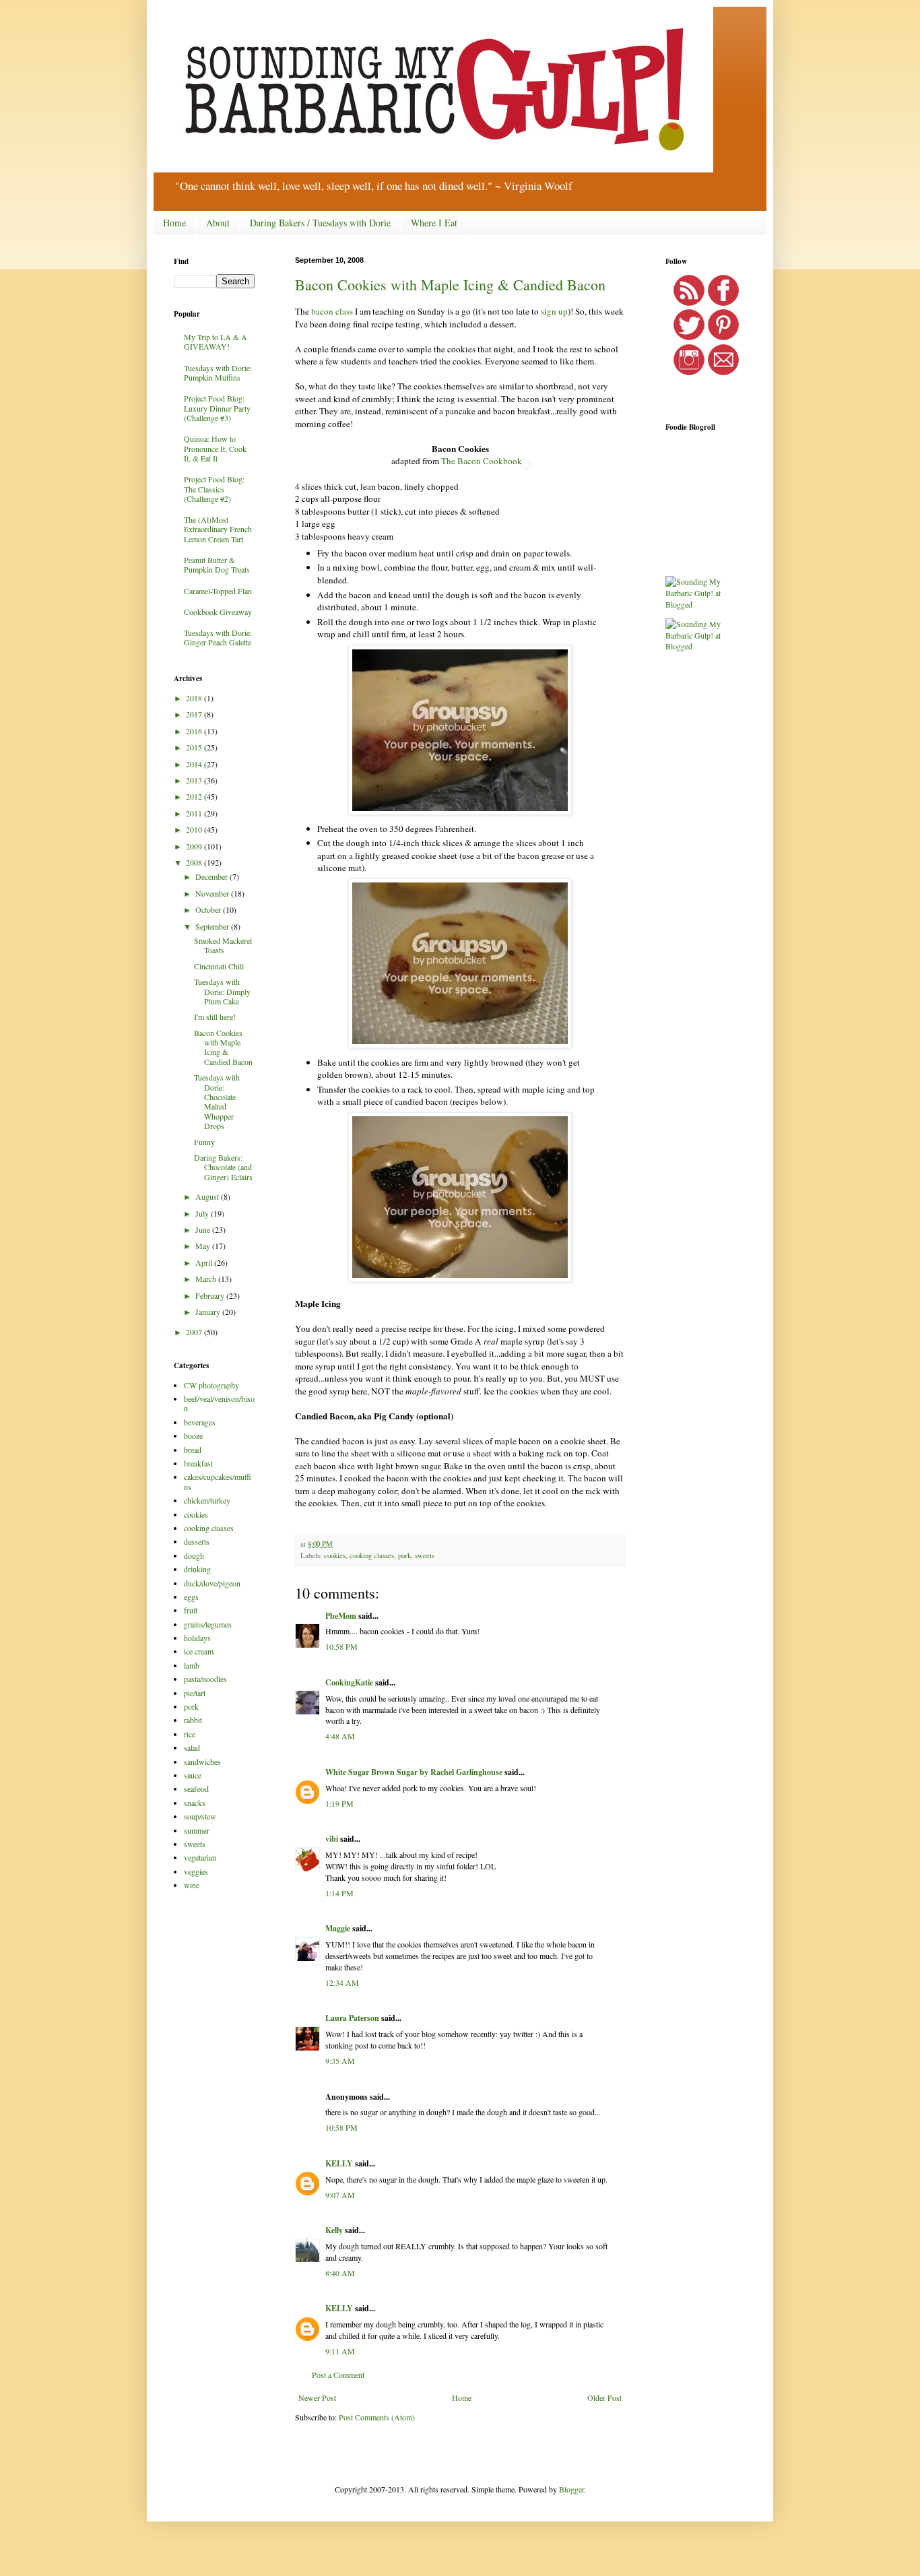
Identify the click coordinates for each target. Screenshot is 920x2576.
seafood (196, 1789)
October (209, 909)
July (203, 1213)
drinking (197, 1569)
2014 (195, 764)
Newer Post (317, 2397)
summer (197, 1830)
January (209, 1312)
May (204, 1246)
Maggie (338, 1928)
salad (192, 1747)
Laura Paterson (352, 2018)
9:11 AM (340, 2351)
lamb (192, 1665)
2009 (195, 846)
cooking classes (372, 1555)
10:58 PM (341, 1646)
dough (194, 1555)
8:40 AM (340, 2273)
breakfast (198, 1463)
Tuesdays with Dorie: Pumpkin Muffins (218, 373)
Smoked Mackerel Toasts (223, 945)
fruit (191, 1610)
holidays (197, 1638)
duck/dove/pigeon (212, 1583)
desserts (197, 1541)
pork (404, 1555)
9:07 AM (340, 2195)
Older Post (604, 2397)
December (212, 876)
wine (192, 1885)
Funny (204, 1142)
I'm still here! (215, 1017)
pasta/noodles (205, 1679)
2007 (195, 1332)
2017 (195, 714)
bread (193, 1450)
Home (174, 223)
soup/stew (200, 1816)
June (204, 1229)
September (213, 926)
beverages (200, 1422)
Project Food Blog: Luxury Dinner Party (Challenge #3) (217, 408)
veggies (196, 1871)
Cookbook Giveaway (218, 612)
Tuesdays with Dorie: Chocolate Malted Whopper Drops (217, 1101)
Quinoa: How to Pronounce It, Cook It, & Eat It (215, 448)
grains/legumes (208, 1624)
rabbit (193, 1720)
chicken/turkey (207, 1500)
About (218, 223)
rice (190, 1734)
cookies (335, 1555)
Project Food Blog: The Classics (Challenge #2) (214, 489)
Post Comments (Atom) (377, 2417)
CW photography (211, 1385)
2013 (195, 780)
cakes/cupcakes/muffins (218, 1481)
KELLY (339, 2163)
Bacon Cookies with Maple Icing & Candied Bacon (450, 285)
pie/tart (195, 1693)
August (208, 1196)
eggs (191, 1597)
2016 (195, 731)
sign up (554, 311)
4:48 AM (340, 1736)
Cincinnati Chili (219, 966)
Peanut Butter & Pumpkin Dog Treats (217, 565)
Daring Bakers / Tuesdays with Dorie (320, 223)
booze (193, 1436)
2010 (195, 829)
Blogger (571, 2489)
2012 (195, 796)
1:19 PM (339, 1803)
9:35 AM (340, 2061)
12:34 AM (342, 1983)
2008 (195, 862)
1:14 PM (339, 1893)
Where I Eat (434, 223)
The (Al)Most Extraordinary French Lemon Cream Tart (218, 529)
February (211, 1295)
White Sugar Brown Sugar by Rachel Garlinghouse (414, 1772)
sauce (193, 1775)
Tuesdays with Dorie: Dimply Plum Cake (222, 991)
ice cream (199, 1651)
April (205, 1262)
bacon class (332, 311)
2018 (195, 698)
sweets (425, 1555)
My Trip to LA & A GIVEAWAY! (216, 342)
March (207, 1279)
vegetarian (200, 1857)
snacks (195, 1803)
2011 (195, 813)
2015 (195, 747)
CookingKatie (349, 1682)
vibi (332, 1839)
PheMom (341, 1616)
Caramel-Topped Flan (218, 591)
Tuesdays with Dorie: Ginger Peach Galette (218, 637)
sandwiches (202, 1762)
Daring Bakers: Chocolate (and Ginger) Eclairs (223, 1167)
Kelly (334, 2230)
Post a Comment (338, 2375)
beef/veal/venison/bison (219, 1403)
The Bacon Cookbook (482, 461)
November (213, 893)
